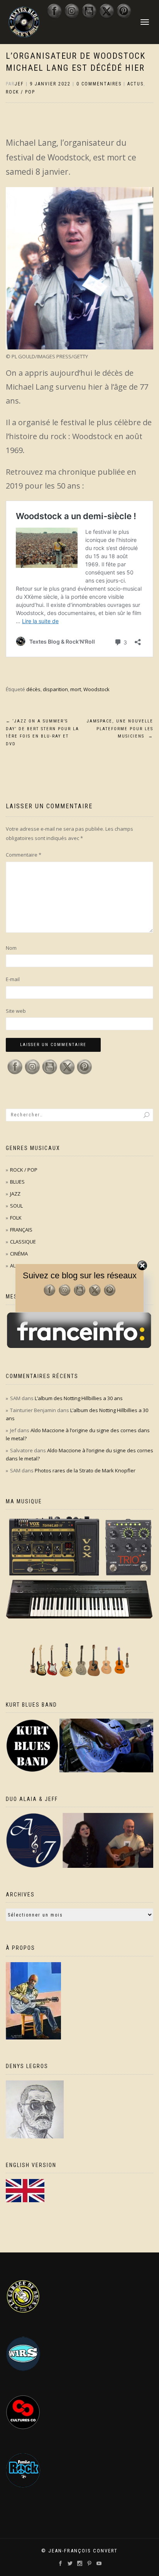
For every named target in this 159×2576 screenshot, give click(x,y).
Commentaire (24, 855)
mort (76, 689)
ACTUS (135, 84)
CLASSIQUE (23, 1242)
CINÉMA (19, 1254)
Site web (16, 1011)
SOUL (16, 1206)
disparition (55, 689)
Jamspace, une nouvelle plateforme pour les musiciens (120, 729)
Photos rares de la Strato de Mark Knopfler (85, 1470)
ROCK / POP (20, 92)
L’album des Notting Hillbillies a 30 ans (79, 1398)
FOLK (16, 1218)
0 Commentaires (99, 84)
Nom (11, 948)
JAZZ (15, 1194)
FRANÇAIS (21, 1230)
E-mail (13, 979)
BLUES (17, 1182)
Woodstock (96, 689)
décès (33, 689)
